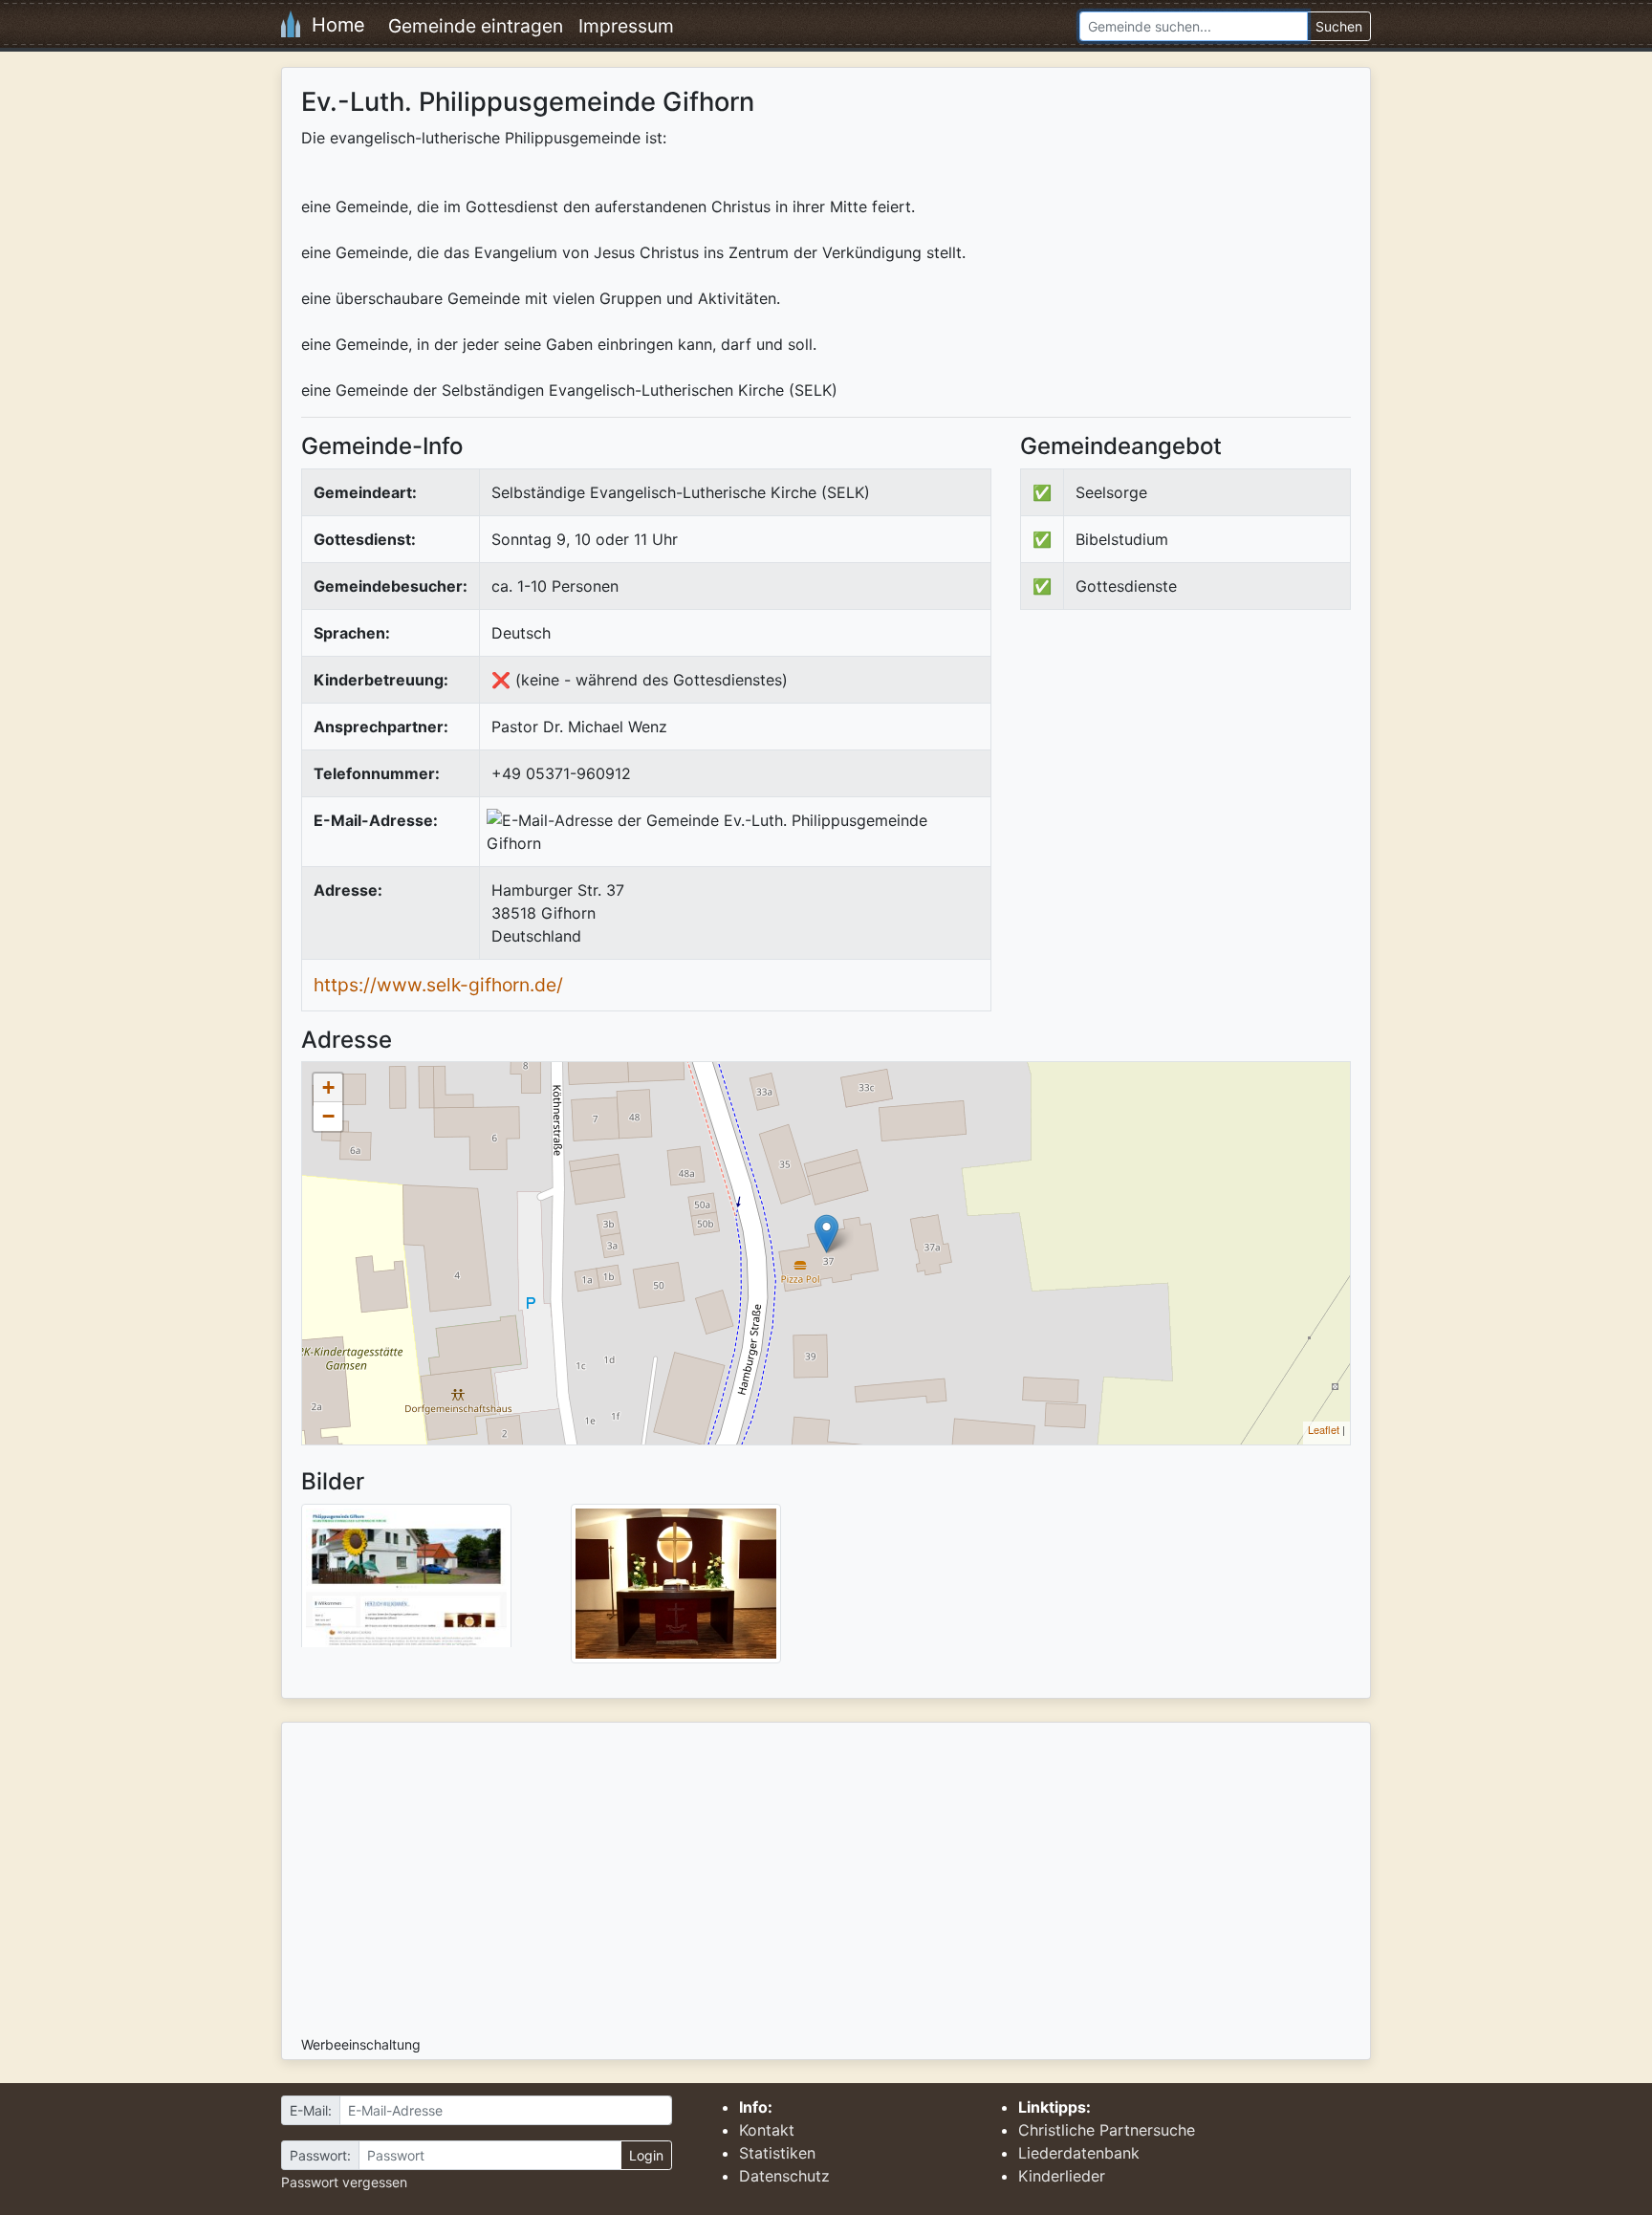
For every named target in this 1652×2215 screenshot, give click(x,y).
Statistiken (777, 2153)
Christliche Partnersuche (1107, 2130)
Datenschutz (784, 2176)
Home (333, 25)
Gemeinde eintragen (476, 26)
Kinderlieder (1062, 2176)
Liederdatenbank (1079, 2153)
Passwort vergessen (344, 2182)
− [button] (328, 1116)
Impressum (626, 26)
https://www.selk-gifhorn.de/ (438, 985)
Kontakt (767, 2130)
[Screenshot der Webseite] (406, 1582)
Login (646, 2155)
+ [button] (328, 1087)
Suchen (1339, 26)
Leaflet (1324, 1429)
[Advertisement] (1181, 782)
